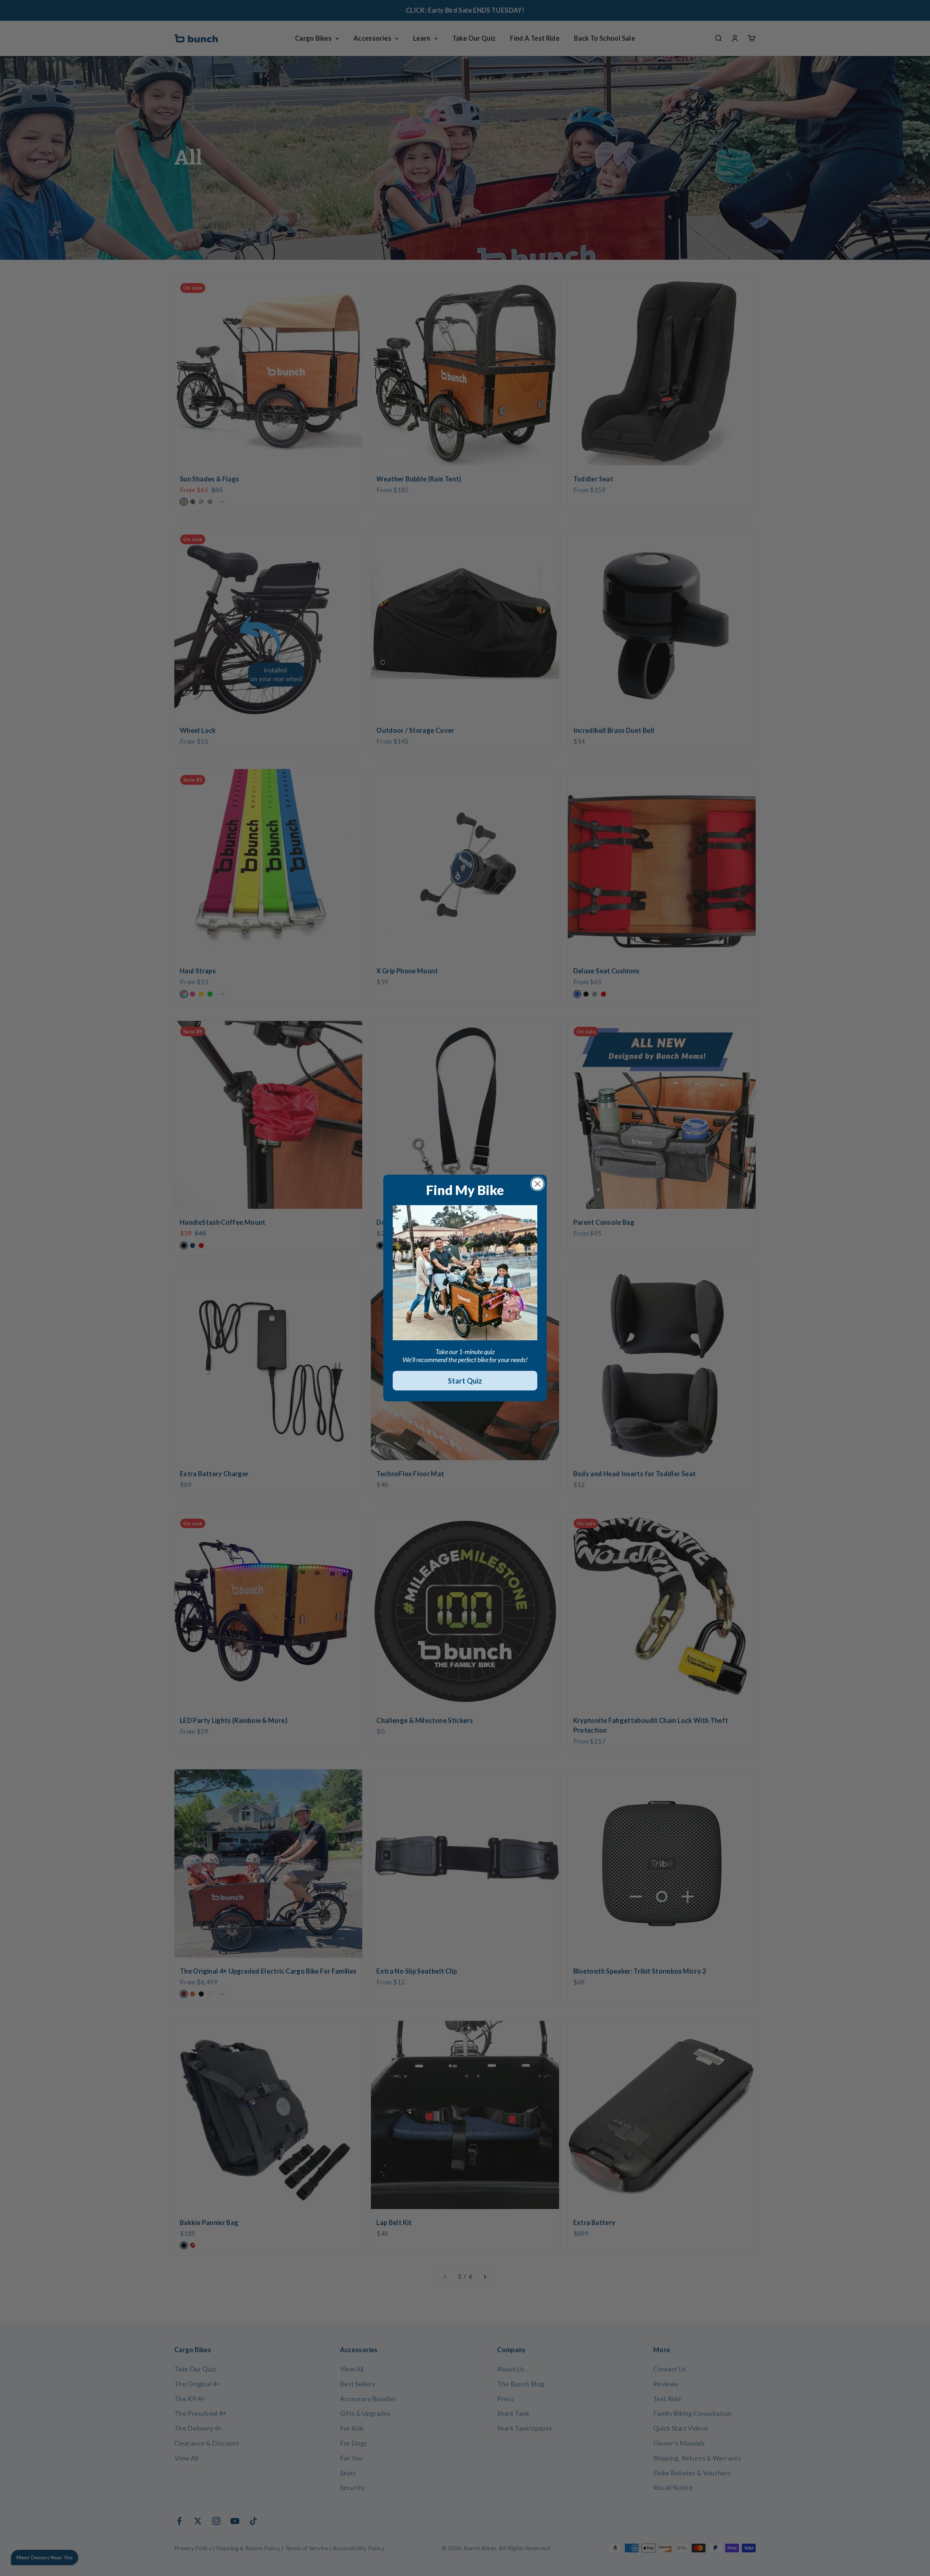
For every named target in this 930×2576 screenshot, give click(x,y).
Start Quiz (465, 1381)
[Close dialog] (537, 1184)
